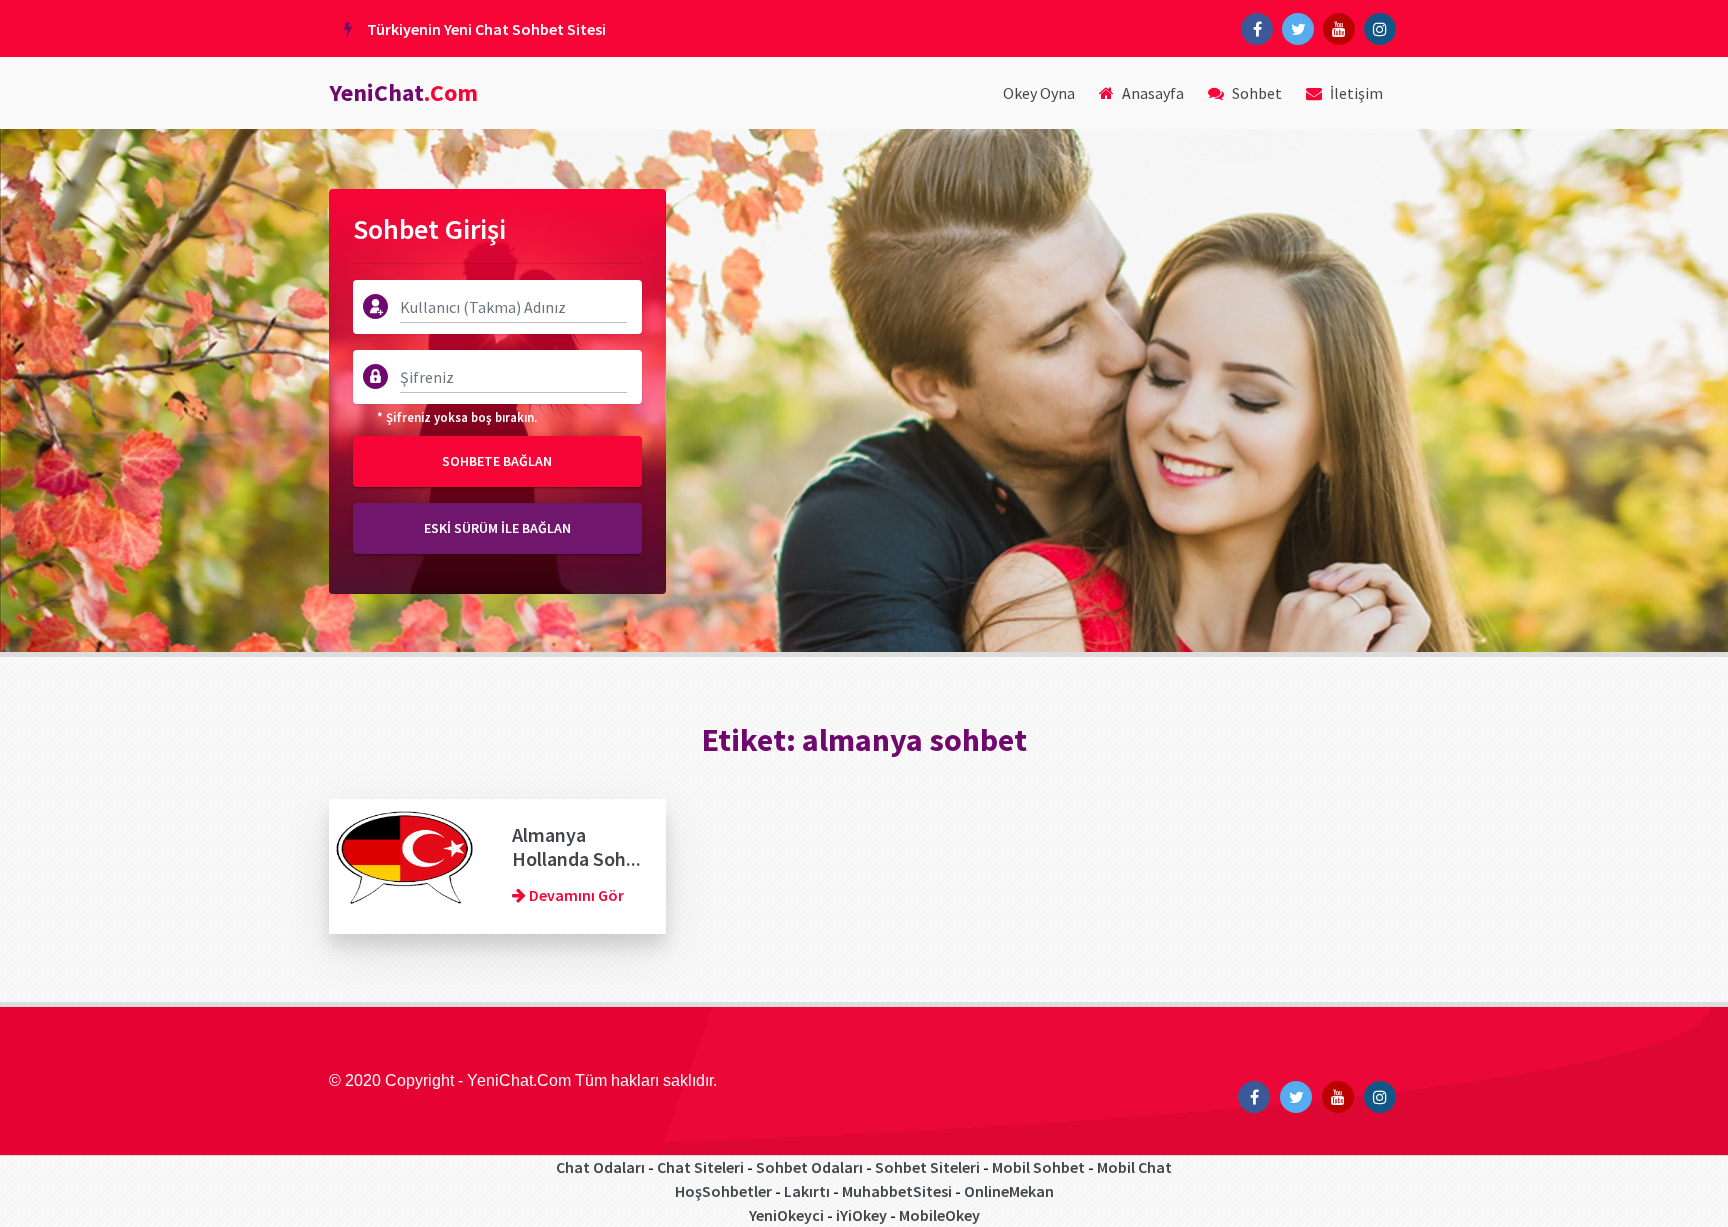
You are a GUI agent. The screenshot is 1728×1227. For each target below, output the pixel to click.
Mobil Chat (1134, 1167)
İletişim (1355, 93)
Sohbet (1255, 93)
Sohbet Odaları (809, 1167)
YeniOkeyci (786, 1215)
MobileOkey (939, 1215)
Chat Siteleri (700, 1167)
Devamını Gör (575, 895)
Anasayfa (1151, 93)
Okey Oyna (1039, 93)
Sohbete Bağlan (497, 461)
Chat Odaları (600, 1167)
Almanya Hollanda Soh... (576, 846)
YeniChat (403, 92)
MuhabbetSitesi (897, 1191)
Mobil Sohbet (1038, 1167)
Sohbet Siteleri (927, 1167)
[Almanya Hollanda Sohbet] (405, 864)
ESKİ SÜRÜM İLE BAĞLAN (497, 528)
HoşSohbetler (723, 1191)
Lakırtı (807, 1191)
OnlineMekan (1009, 1191)
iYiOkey (861, 1215)
